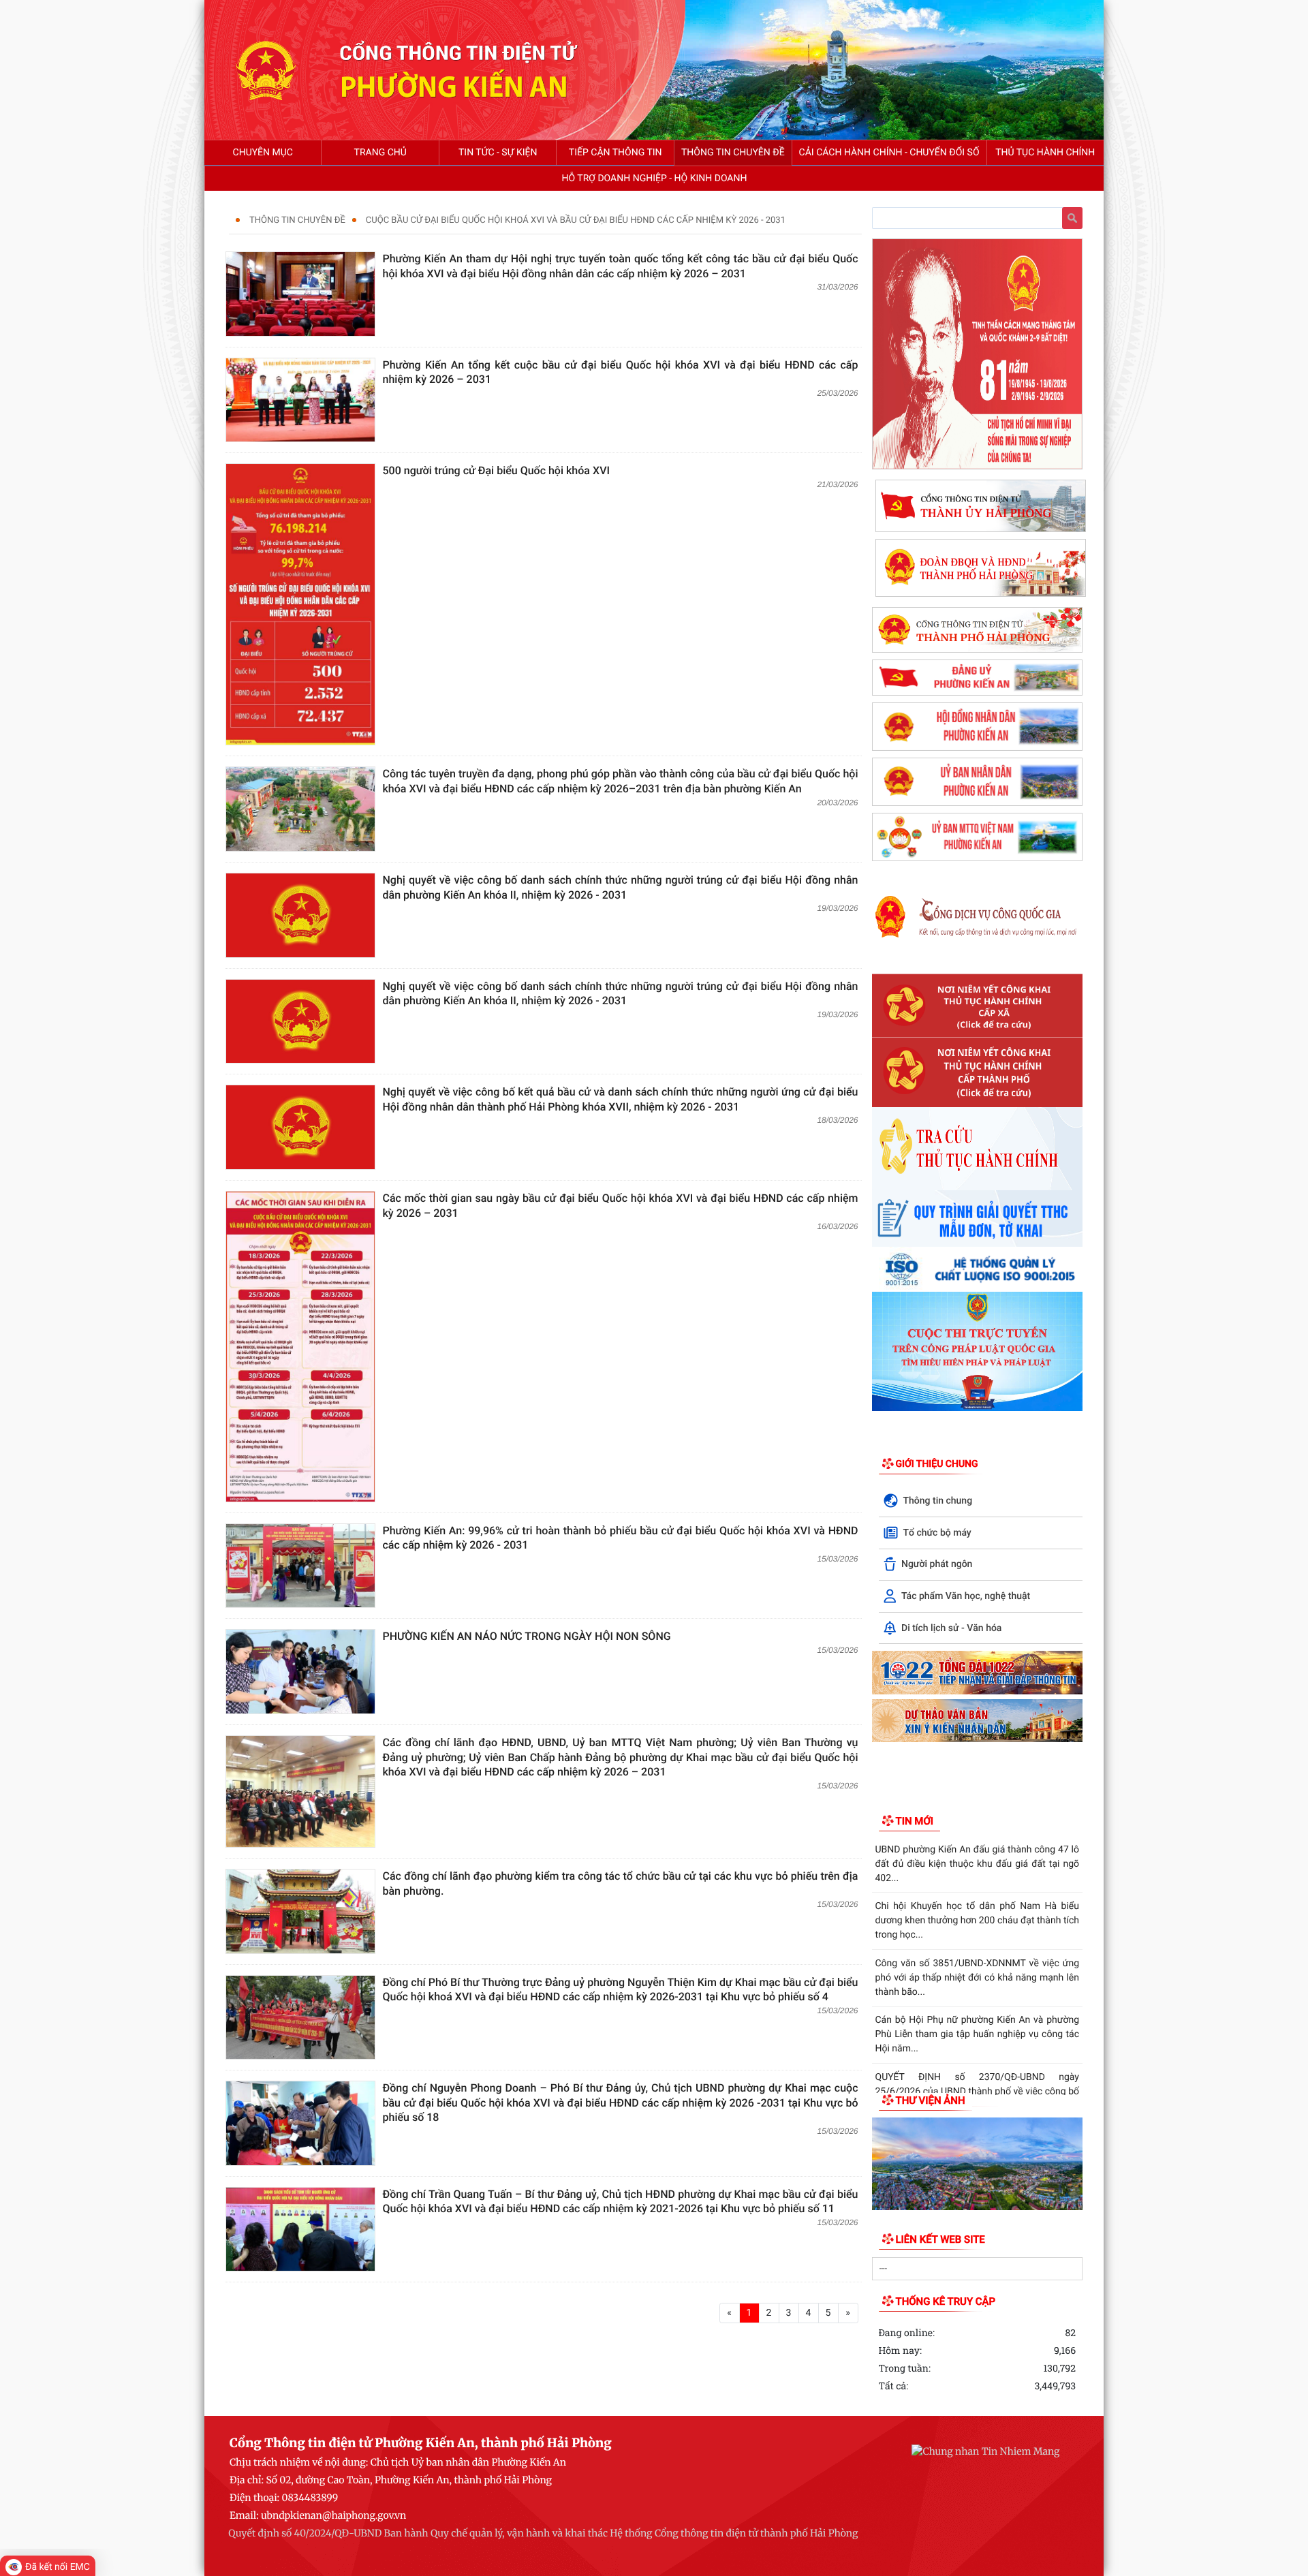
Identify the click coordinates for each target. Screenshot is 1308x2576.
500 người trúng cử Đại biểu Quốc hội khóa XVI (496, 470)
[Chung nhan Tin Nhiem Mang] (985, 2451)
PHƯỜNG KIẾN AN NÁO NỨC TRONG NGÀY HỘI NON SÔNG (527, 1636)
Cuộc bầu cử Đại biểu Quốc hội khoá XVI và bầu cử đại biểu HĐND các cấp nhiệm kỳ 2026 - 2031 (576, 220)
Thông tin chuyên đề (297, 220)
